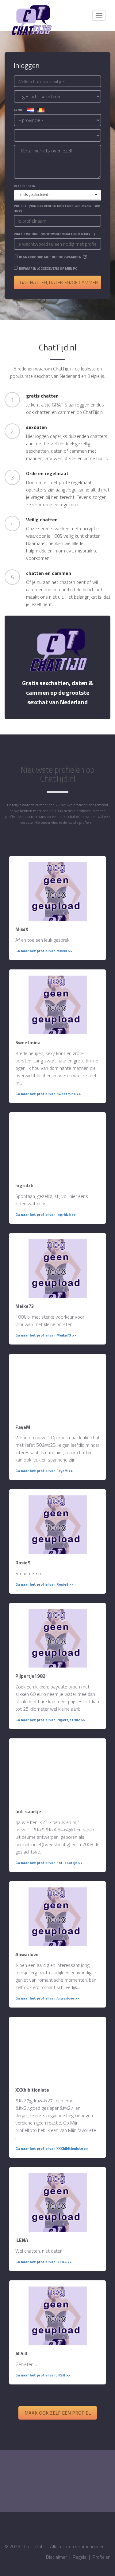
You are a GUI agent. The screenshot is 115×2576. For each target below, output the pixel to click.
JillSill (21, 2353)
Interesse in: (25, 186)
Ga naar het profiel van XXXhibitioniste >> (52, 2148)
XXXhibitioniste (32, 2090)
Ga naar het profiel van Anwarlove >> (47, 1998)
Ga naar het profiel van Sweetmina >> (48, 1094)
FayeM (23, 1427)
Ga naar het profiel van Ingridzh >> (46, 1214)
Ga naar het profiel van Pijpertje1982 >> (50, 1720)
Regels (80, 2557)
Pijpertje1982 (30, 1676)
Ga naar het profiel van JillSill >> (43, 2375)
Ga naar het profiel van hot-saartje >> (49, 1863)
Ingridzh (24, 1185)
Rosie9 (23, 1563)
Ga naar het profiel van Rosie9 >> (44, 1584)
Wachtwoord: (54, 234)
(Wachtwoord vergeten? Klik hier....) (68, 234)
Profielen (101, 2557)
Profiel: (57, 208)
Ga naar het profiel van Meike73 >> (46, 1335)
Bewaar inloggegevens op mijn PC (48, 269)
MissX (22, 929)
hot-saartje (28, 1811)
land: (20, 110)
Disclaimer (56, 2557)
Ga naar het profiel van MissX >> (44, 951)
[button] (57, 195)
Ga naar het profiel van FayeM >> (44, 1471)
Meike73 (25, 1306)
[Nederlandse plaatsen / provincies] (31, 110)
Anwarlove (27, 1954)
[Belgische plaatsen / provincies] (41, 110)
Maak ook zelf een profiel (58, 2413)
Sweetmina (28, 1042)
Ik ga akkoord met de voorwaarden (50, 257)
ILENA (22, 2240)
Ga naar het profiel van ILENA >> (44, 2262)
